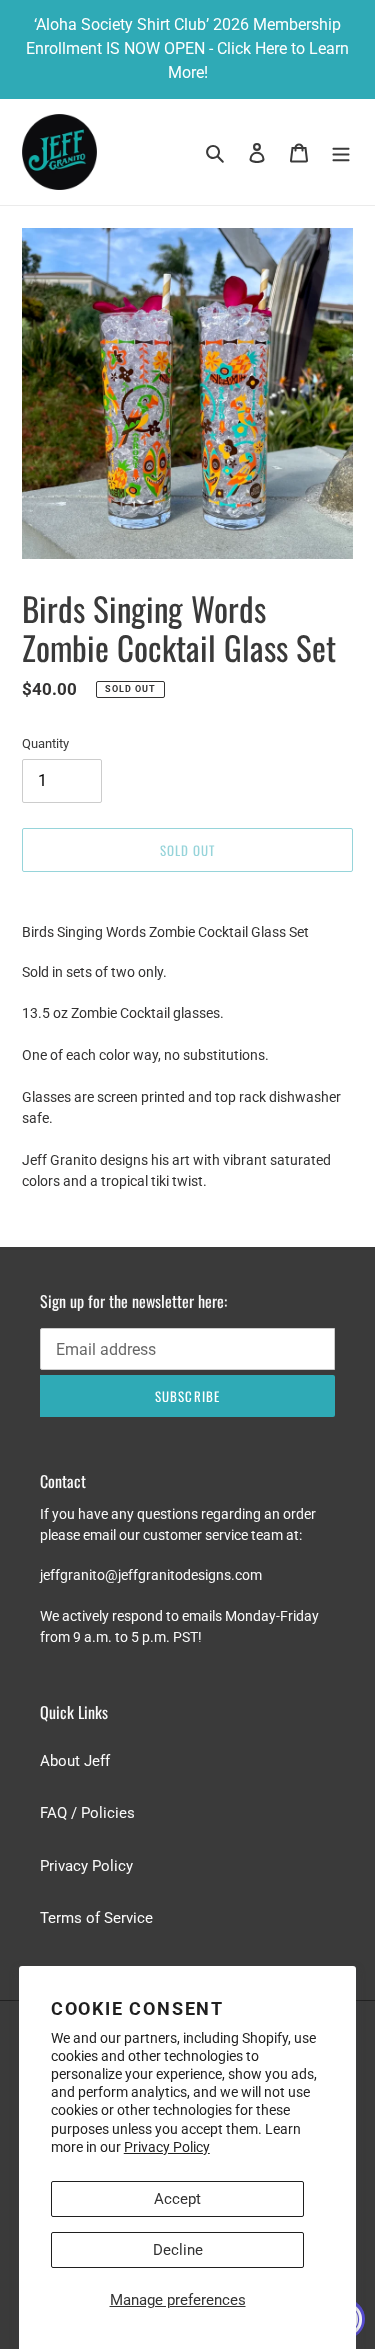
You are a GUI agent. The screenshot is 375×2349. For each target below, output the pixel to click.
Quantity (45, 743)
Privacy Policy (167, 2147)
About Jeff (75, 1761)
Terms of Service (96, 1918)
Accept (177, 2199)
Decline (178, 2250)
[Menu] (341, 152)
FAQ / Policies (87, 1813)
